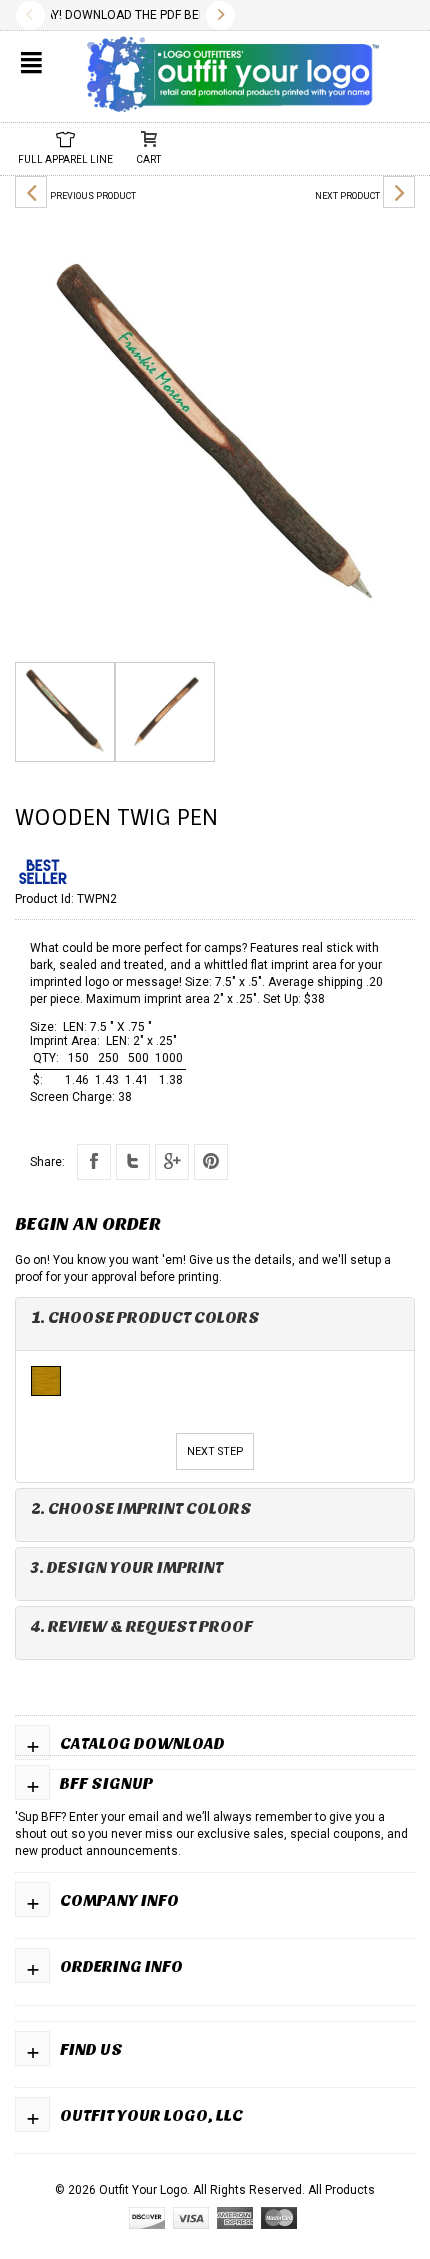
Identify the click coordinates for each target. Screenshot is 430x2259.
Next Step (215, 1451)
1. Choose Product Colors (145, 1317)
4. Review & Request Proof (142, 1626)
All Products (341, 2190)
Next (220, 15)
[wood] (47, 1381)
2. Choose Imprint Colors (141, 1508)
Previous (30, 15)
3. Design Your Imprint (127, 1567)
